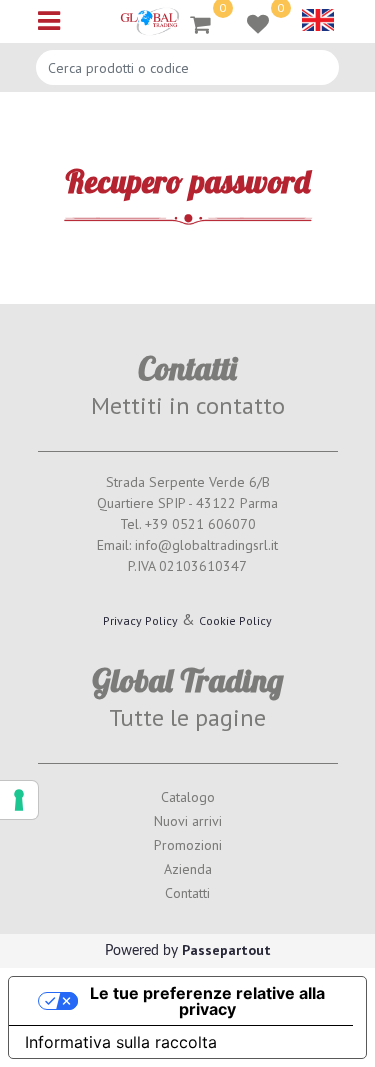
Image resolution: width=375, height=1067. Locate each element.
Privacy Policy (140, 620)
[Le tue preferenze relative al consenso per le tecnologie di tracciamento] (19, 800)
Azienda (188, 869)
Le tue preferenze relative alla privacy (207, 1001)
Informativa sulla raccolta (121, 1042)
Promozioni (188, 845)
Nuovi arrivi (188, 821)
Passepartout (226, 950)
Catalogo (188, 797)
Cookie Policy (235, 620)
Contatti (187, 893)
